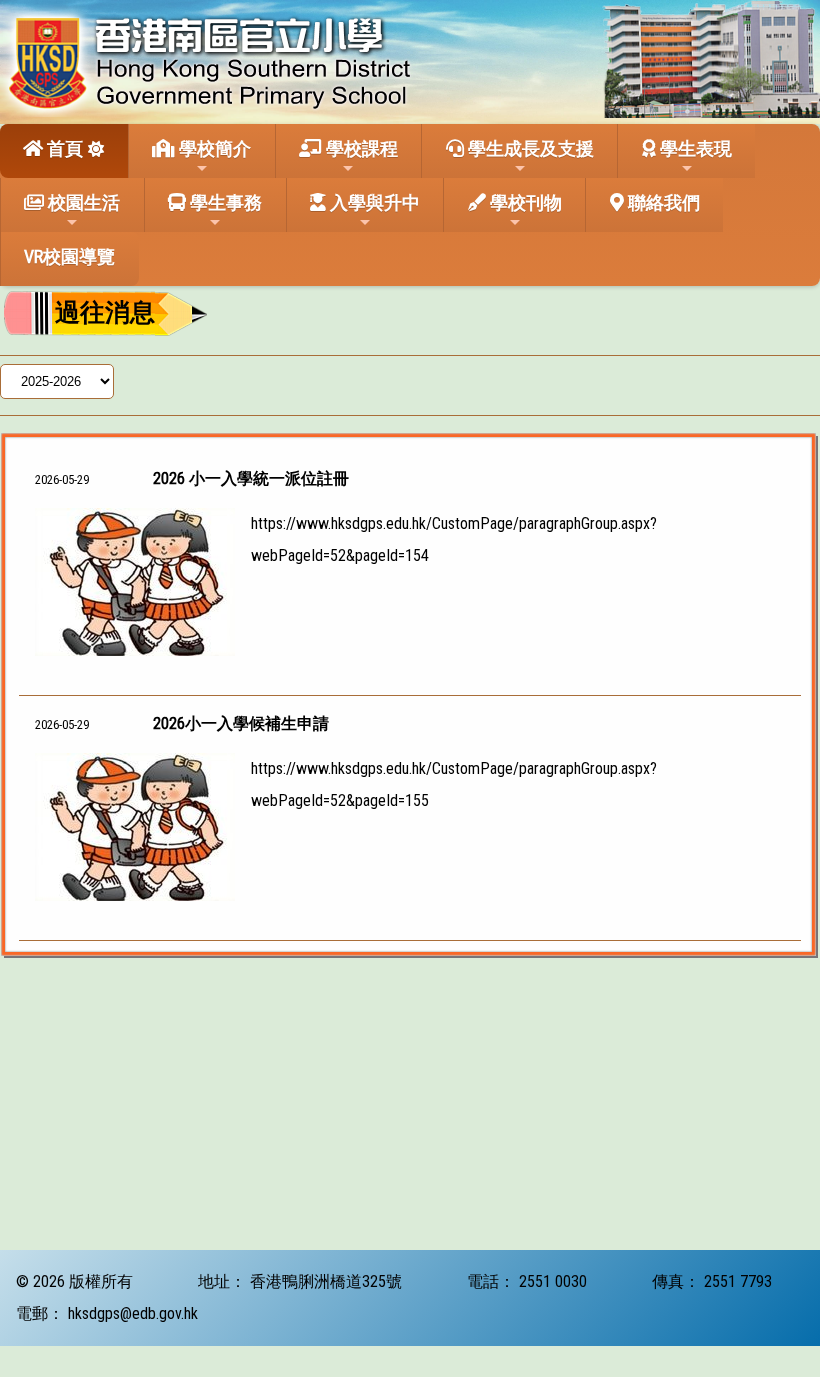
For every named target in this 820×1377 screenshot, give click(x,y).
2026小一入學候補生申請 (241, 723)
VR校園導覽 (69, 256)
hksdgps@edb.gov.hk (133, 1313)
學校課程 (360, 148)
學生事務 (224, 202)
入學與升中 (373, 202)
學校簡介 (213, 148)
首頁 (63, 148)
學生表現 (694, 148)
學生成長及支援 (529, 148)
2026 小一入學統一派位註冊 (251, 478)
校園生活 (82, 202)
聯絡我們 (662, 202)
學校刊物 (524, 202)
